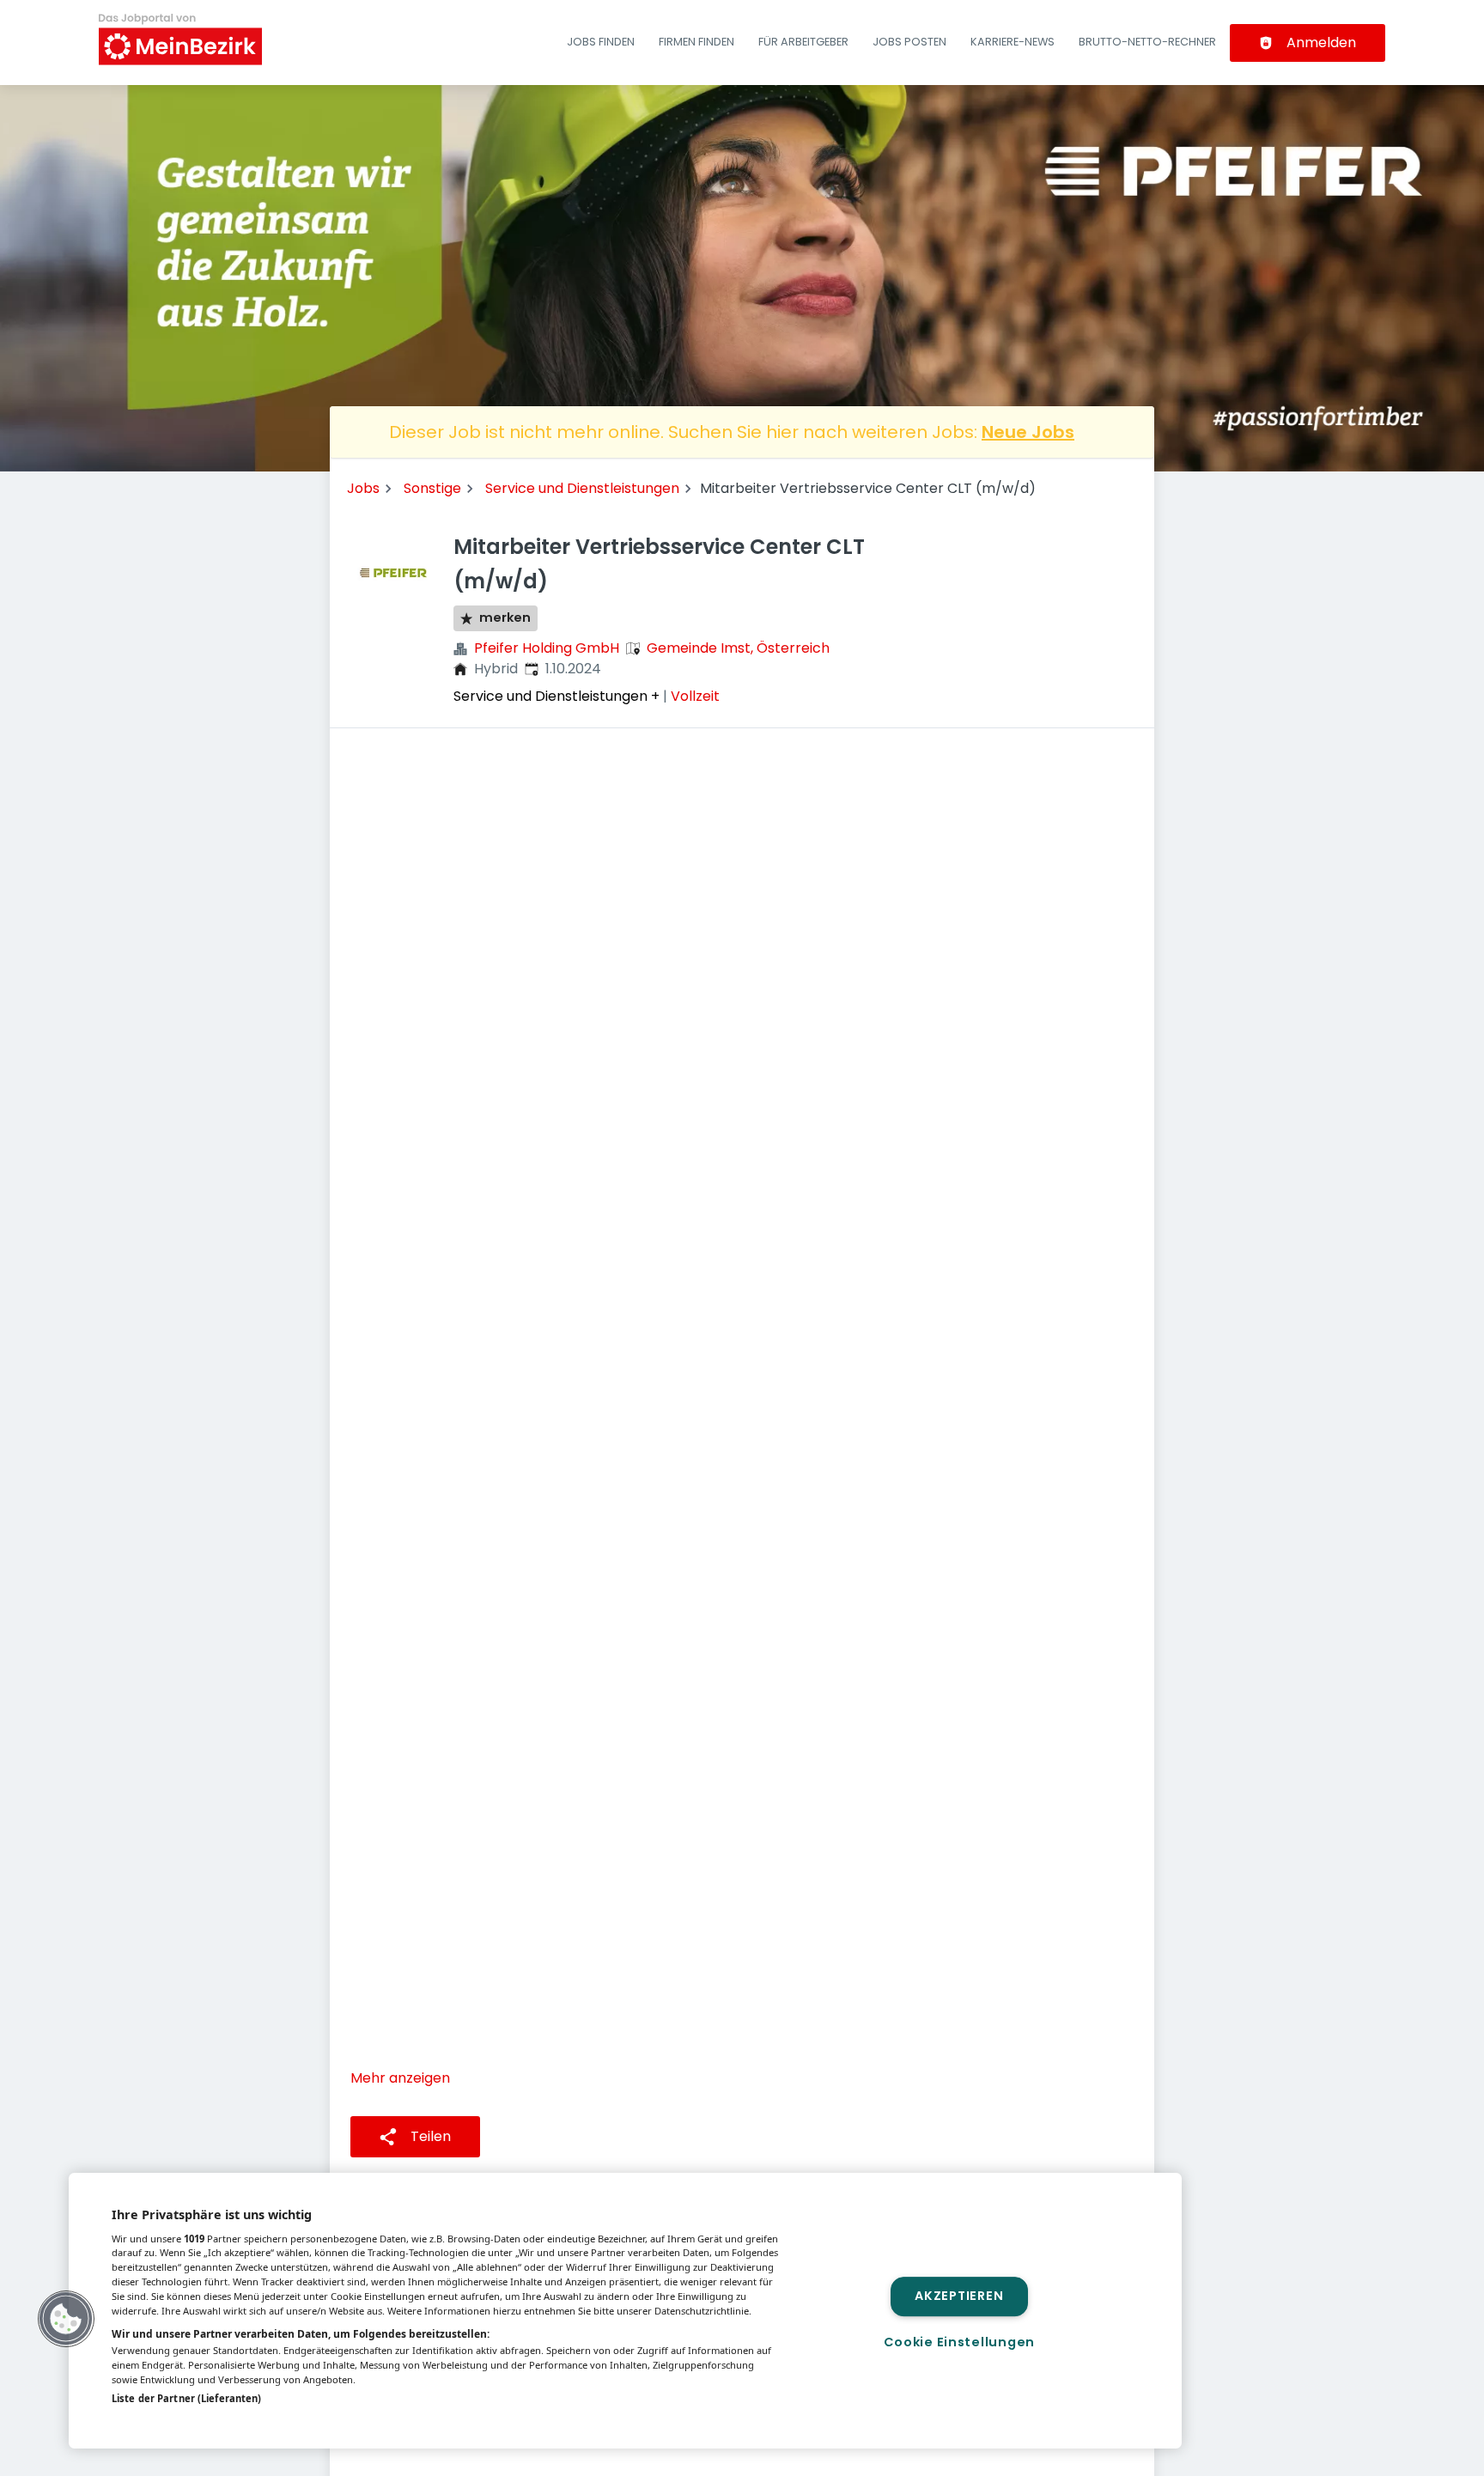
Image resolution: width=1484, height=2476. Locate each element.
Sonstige (432, 488)
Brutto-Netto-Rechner (1147, 42)
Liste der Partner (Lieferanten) (186, 2398)
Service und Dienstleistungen (582, 488)
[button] (66, 2319)
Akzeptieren (959, 2297)
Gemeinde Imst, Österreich (738, 648)
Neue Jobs (1028, 432)
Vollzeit (695, 696)
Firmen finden (696, 42)
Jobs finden (601, 42)
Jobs (363, 488)
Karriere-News (1013, 42)
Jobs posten (909, 42)
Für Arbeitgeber (803, 42)
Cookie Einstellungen (959, 2342)
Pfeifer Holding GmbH (547, 648)
